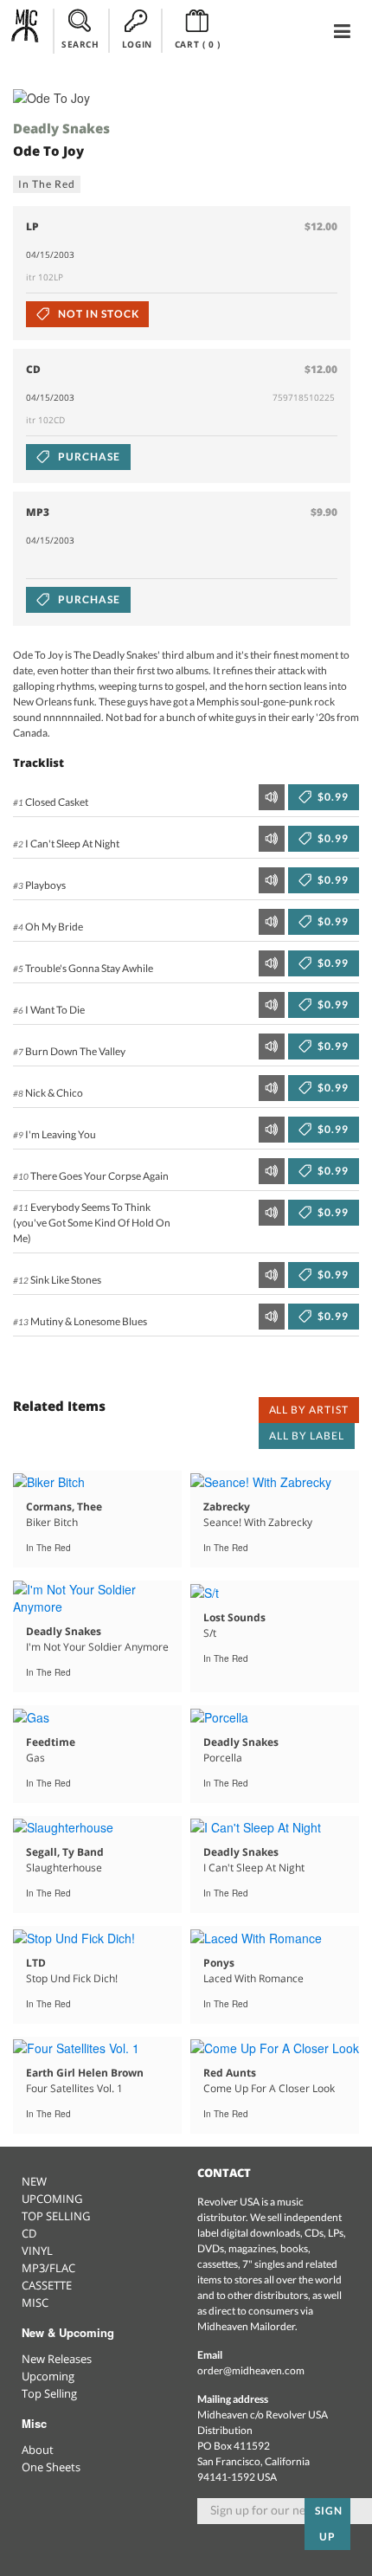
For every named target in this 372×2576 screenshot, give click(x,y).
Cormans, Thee (64, 1507)
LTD (36, 1963)
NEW (34, 2181)
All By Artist (309, 1410)
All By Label (307, 1436)
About (38, 2450)
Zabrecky (227, 1507)
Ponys (219, 1963)
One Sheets (51, 2467)
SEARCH (80, 44)
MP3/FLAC (48, 2268)
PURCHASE (88, 457)
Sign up (329, 2524)
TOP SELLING (56, 2216)
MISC (35, 2302)
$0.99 (332, 797)
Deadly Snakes (61, 128)
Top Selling (49, 2393)
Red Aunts (230, 2073)
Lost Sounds (234, 1617)
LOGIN (137, 44)
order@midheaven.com (251, 2370)
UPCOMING (52, 2199)
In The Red (47, 184)
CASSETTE (47, 2285)
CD (29, 2233)
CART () (198, 44)
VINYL (37, 2251)
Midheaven (26, 30)
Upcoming (48, 2376)
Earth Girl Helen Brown (85, 2073)
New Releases (57, 2359)
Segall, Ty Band (65, 1852)
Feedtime (51, 1742)
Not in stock (97, 314)
